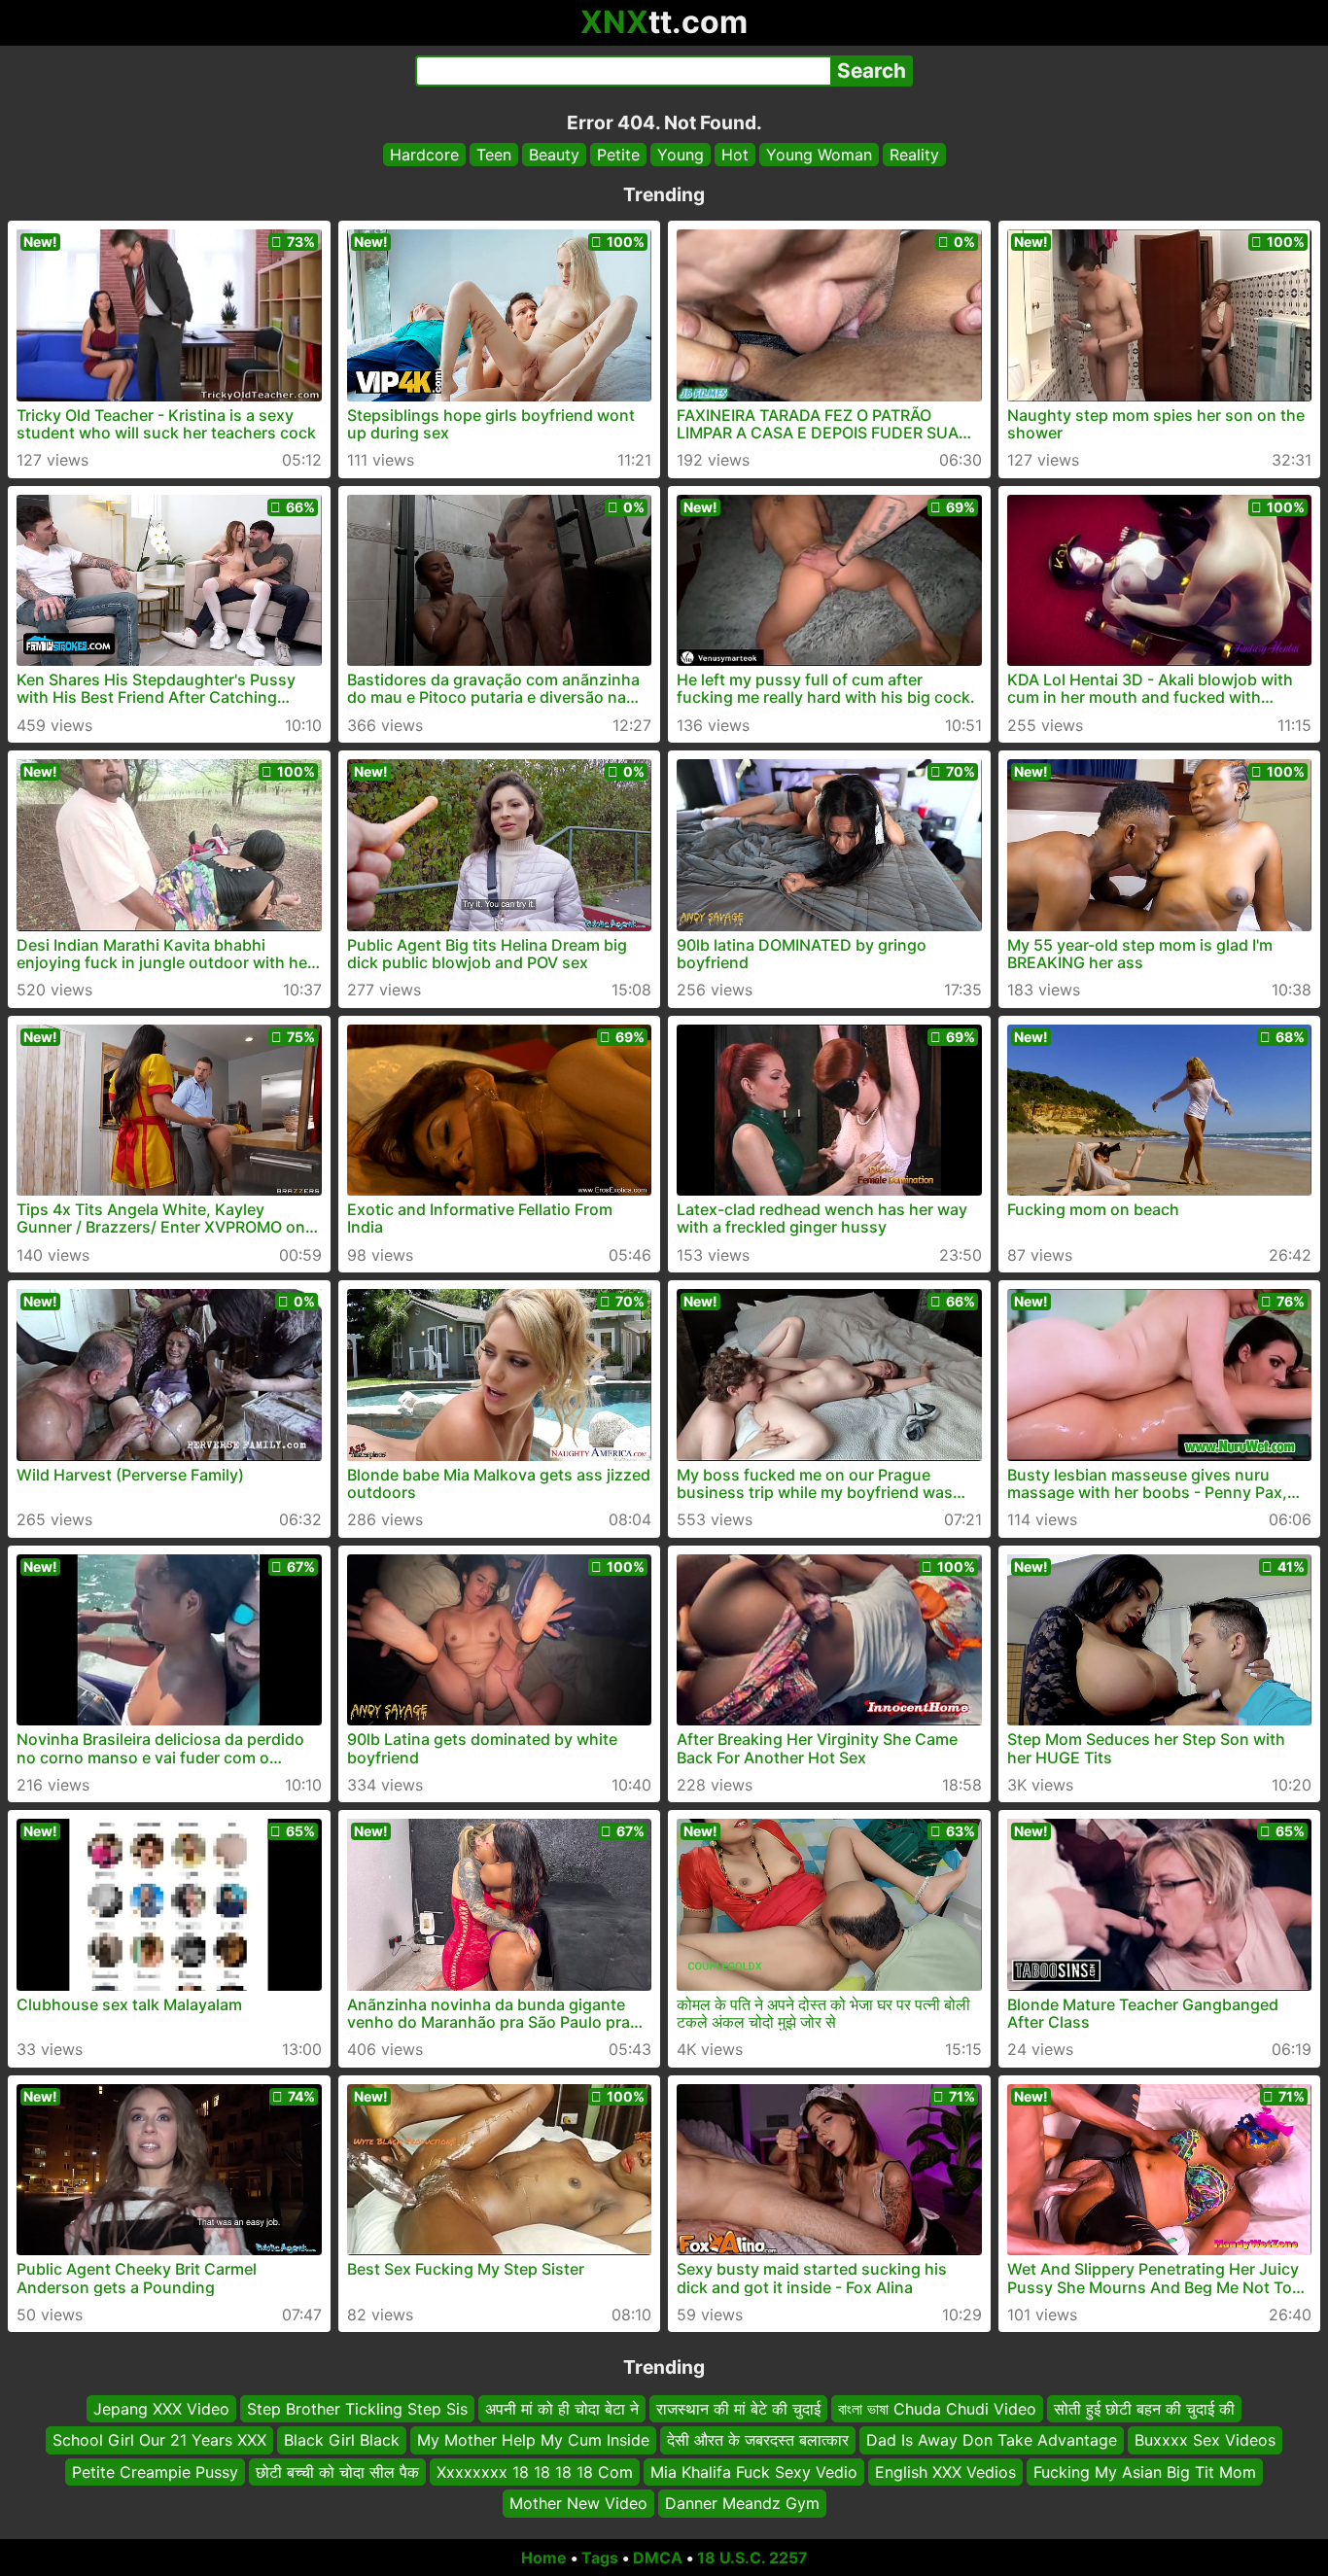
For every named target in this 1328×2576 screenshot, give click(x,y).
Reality (914, 155)
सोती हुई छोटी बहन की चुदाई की (1144, 2409)
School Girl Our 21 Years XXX (159, 2440)
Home (544, 2558)
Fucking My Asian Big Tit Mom (1145, 2471)
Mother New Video (578, 2503)
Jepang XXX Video (161, 2409)
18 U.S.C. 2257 (752, 2558)
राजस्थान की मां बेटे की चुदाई (738, 2409)
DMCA (658, 2558)
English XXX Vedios (945, 2471)
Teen (494, 155)
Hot (735, 155)
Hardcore (424, 155)
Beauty (554, 155)
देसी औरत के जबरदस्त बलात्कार (758, 2440)
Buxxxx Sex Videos (1205, 2440)
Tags (600, 2558)
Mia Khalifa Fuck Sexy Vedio (754, 2471)
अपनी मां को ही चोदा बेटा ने (562, 2409)
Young (681, 155)
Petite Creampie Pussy (155, 2471)
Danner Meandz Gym (742, 2503)
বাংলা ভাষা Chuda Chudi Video (937, 2409)
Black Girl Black (342, 2440)
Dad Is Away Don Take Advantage (992, 2440)
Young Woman (819, 155)
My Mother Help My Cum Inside (533, 2440)
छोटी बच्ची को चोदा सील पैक (337, 2471)
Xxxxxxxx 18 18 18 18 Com (535, 2471)
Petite (618, 155)
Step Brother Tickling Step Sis (357, 2409)
